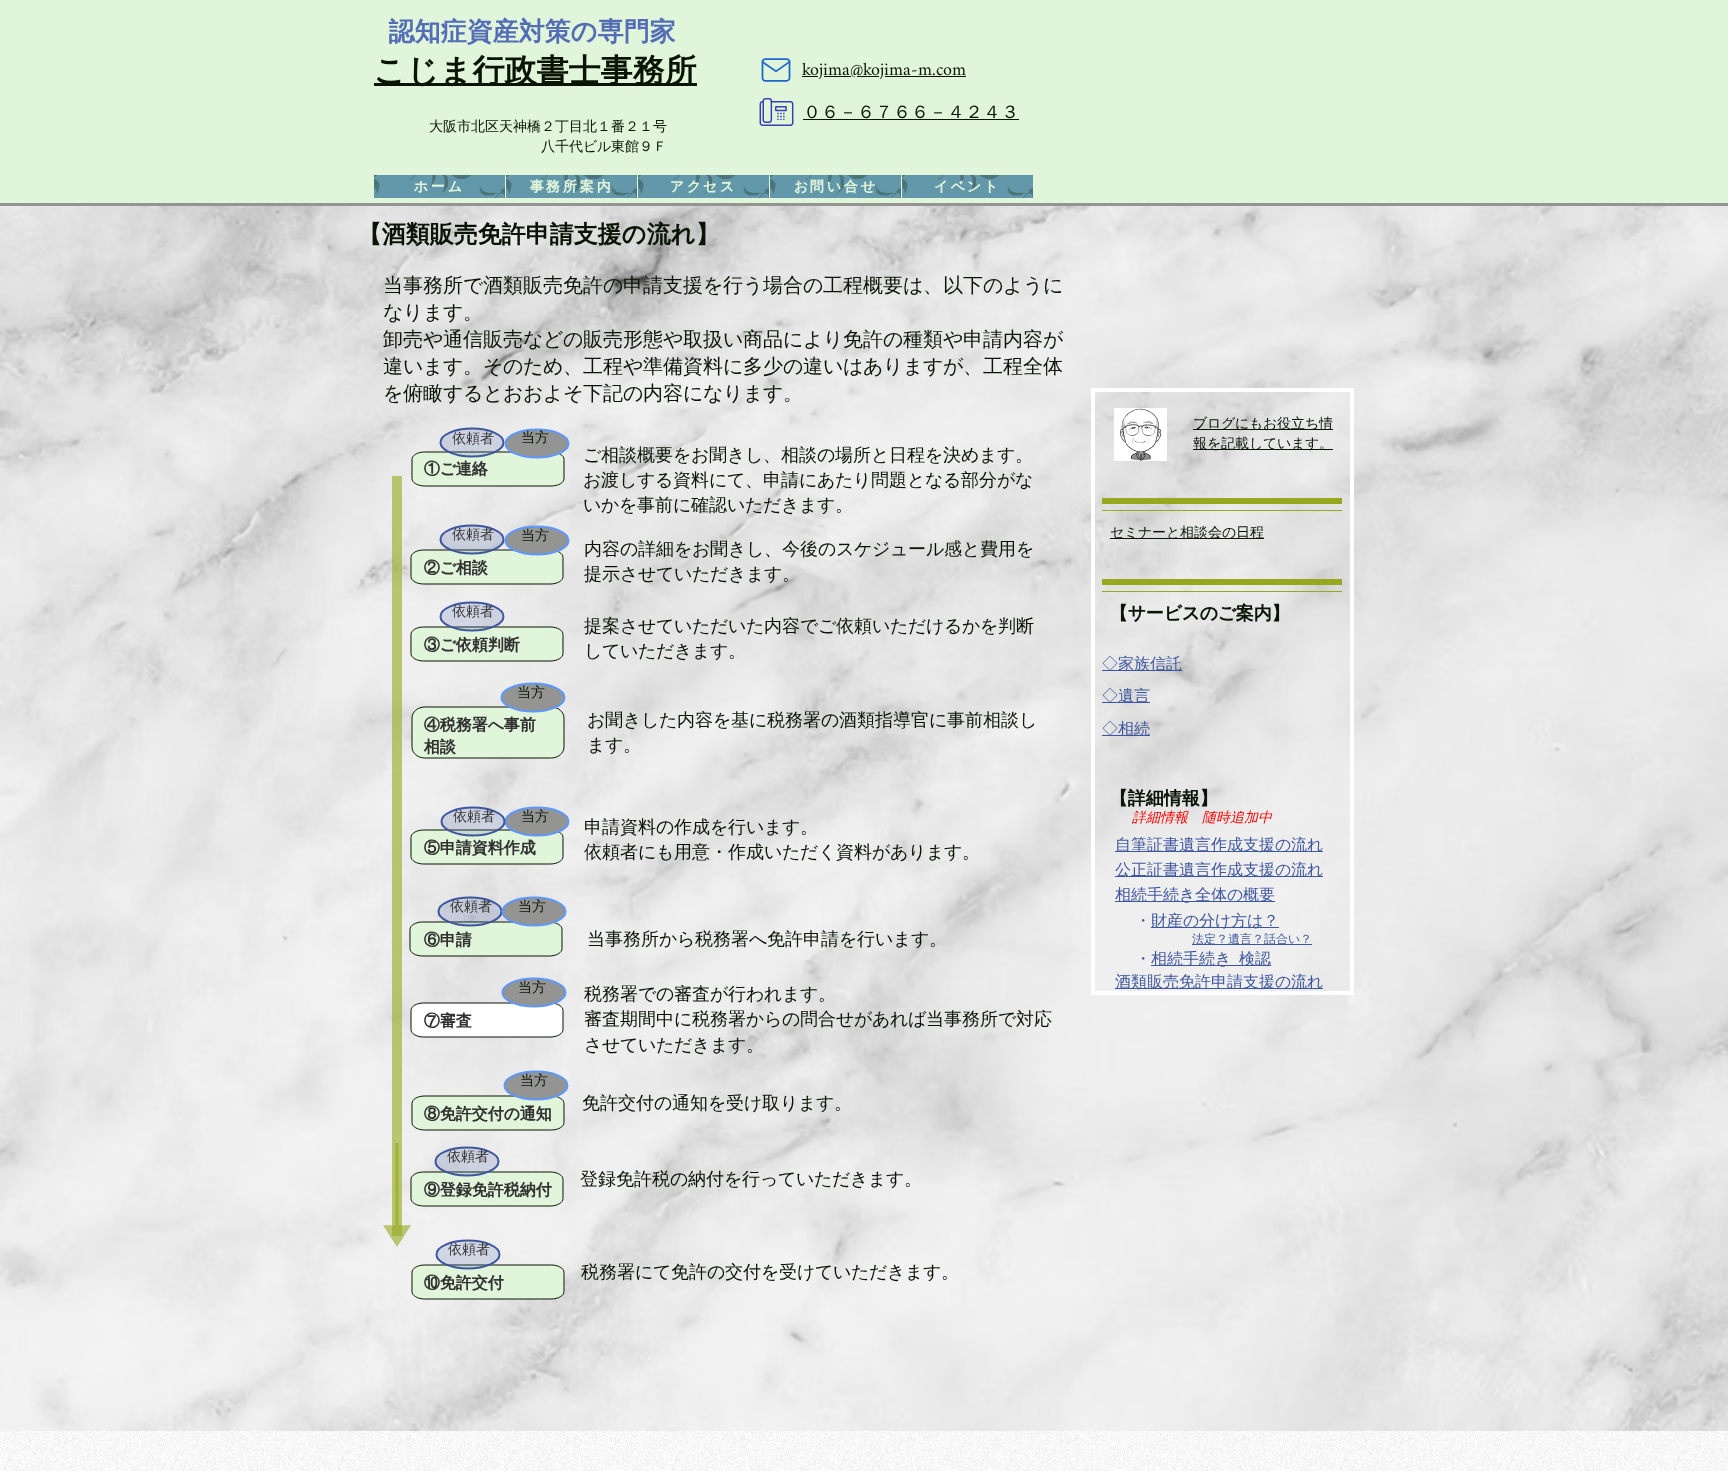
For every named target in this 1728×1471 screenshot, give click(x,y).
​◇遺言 (1126, 695)
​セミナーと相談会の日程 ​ (1187, 531)
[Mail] (776, 70)
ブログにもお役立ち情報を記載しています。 (1263, 432)
